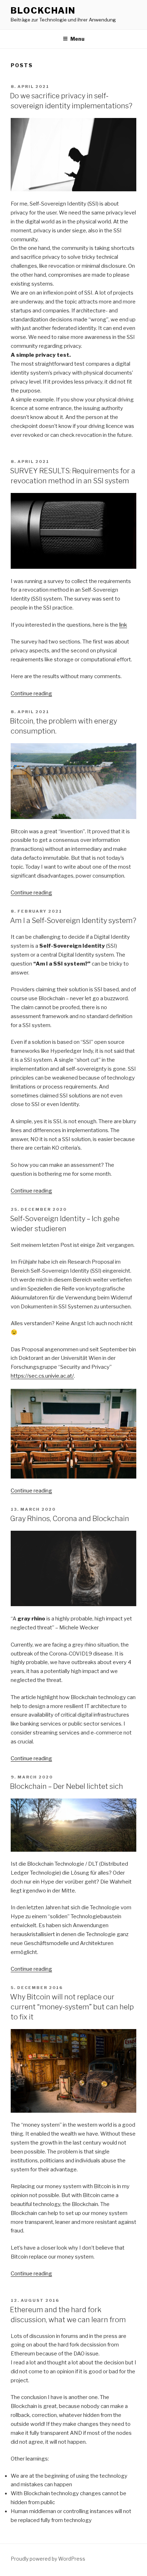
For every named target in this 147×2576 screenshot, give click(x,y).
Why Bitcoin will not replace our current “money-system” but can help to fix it (72, 2007)
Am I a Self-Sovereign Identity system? (73, 921)
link (123, 625)
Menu (77, 39)
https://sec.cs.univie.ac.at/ (42, 1376)
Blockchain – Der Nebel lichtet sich (67, 1786)
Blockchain (43, 11)
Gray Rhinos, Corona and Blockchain (70, 1519)
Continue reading (31, 694)
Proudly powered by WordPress (48, 2559)
